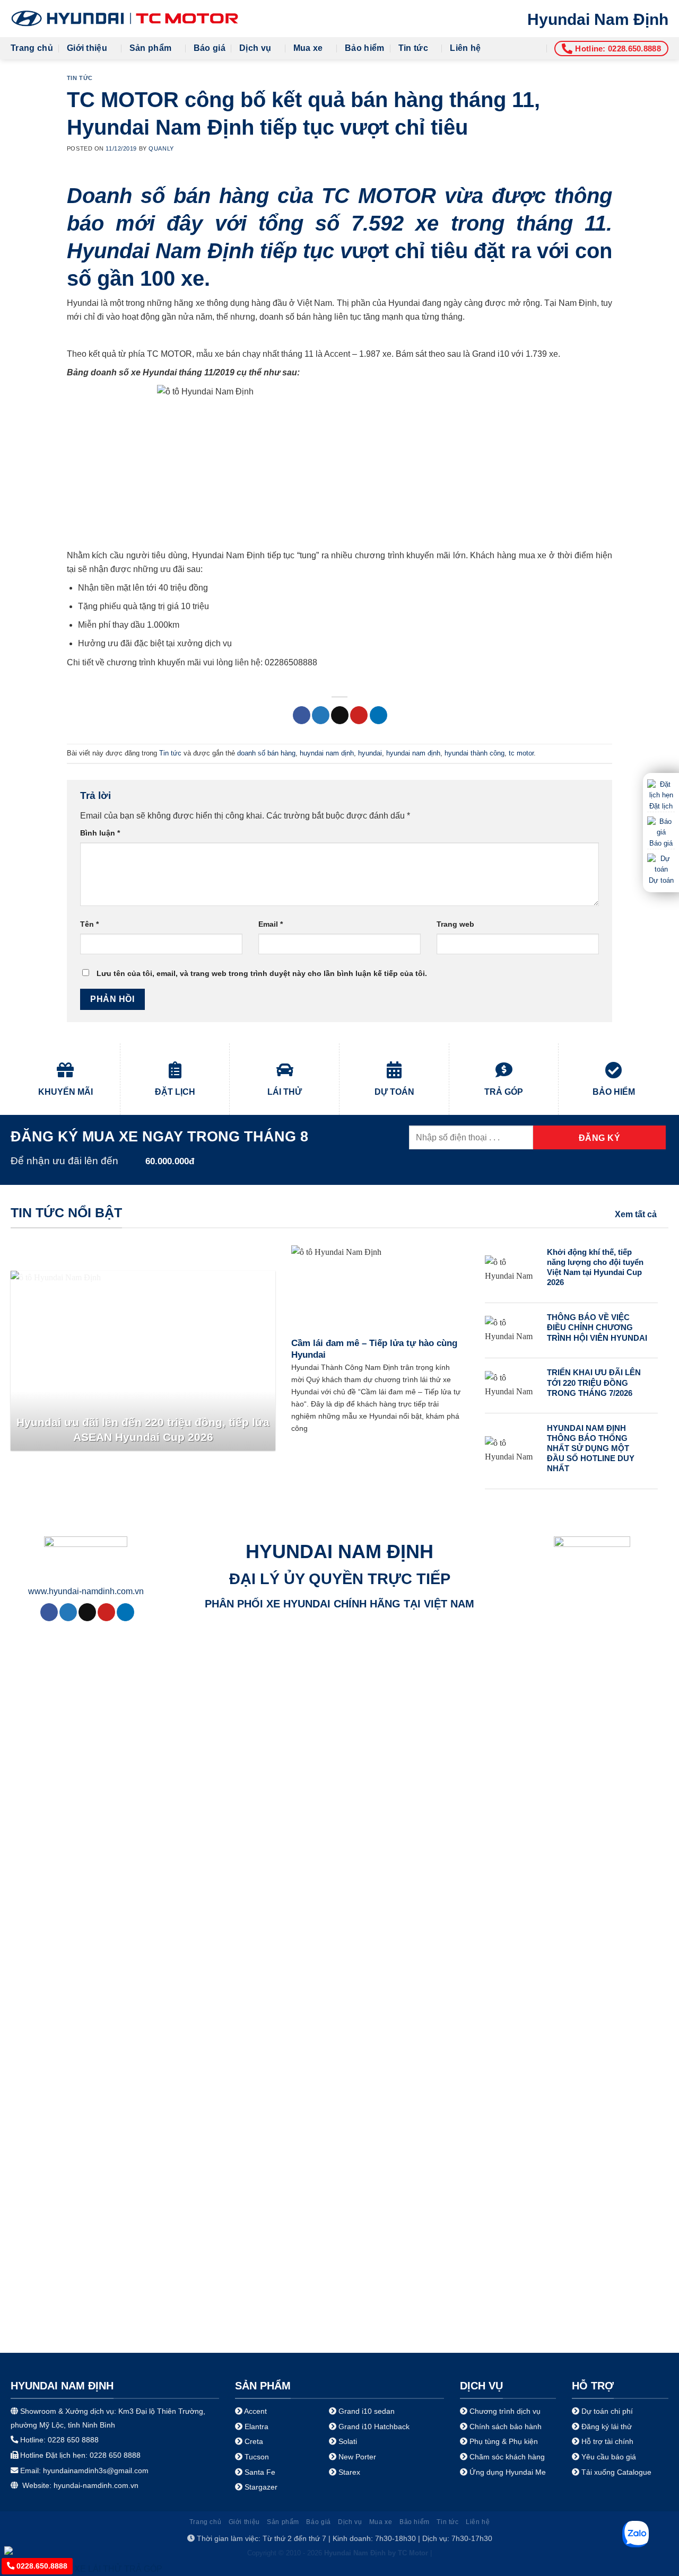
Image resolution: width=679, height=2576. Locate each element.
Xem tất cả (636, 1214)
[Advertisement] (339, 2502)
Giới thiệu (87, 48)
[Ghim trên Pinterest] (359, 715)
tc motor (521, 753)
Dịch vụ (255, 48)
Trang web (455, 924)
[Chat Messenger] (17, 2550)
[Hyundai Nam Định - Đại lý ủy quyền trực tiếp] (125, 19)
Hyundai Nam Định (598, 19)
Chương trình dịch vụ (505, 2411)
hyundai (370, 753)
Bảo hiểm (365, 48)
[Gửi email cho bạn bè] (340, 715)
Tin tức (413, 48)
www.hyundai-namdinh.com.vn (86, 1591)
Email (271, 924)
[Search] (536, 48)
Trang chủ (32, 48)
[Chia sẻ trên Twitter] (321, 715)
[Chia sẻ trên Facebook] (302, 715)
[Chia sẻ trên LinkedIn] (378, 715)
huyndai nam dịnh (327, 753)
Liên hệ (465, 48)
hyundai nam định (413, 753)
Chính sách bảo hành (504, 2426)
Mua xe (308, 48)
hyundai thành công (475, 753)
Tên (89, 924)
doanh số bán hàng (266, 753)
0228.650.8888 (41, 2566)
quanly (161, 148)
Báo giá (210, 48)
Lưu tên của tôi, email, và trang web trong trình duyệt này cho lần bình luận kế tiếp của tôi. (262, 973)
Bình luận (100, 833)
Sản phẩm (151, 48)
